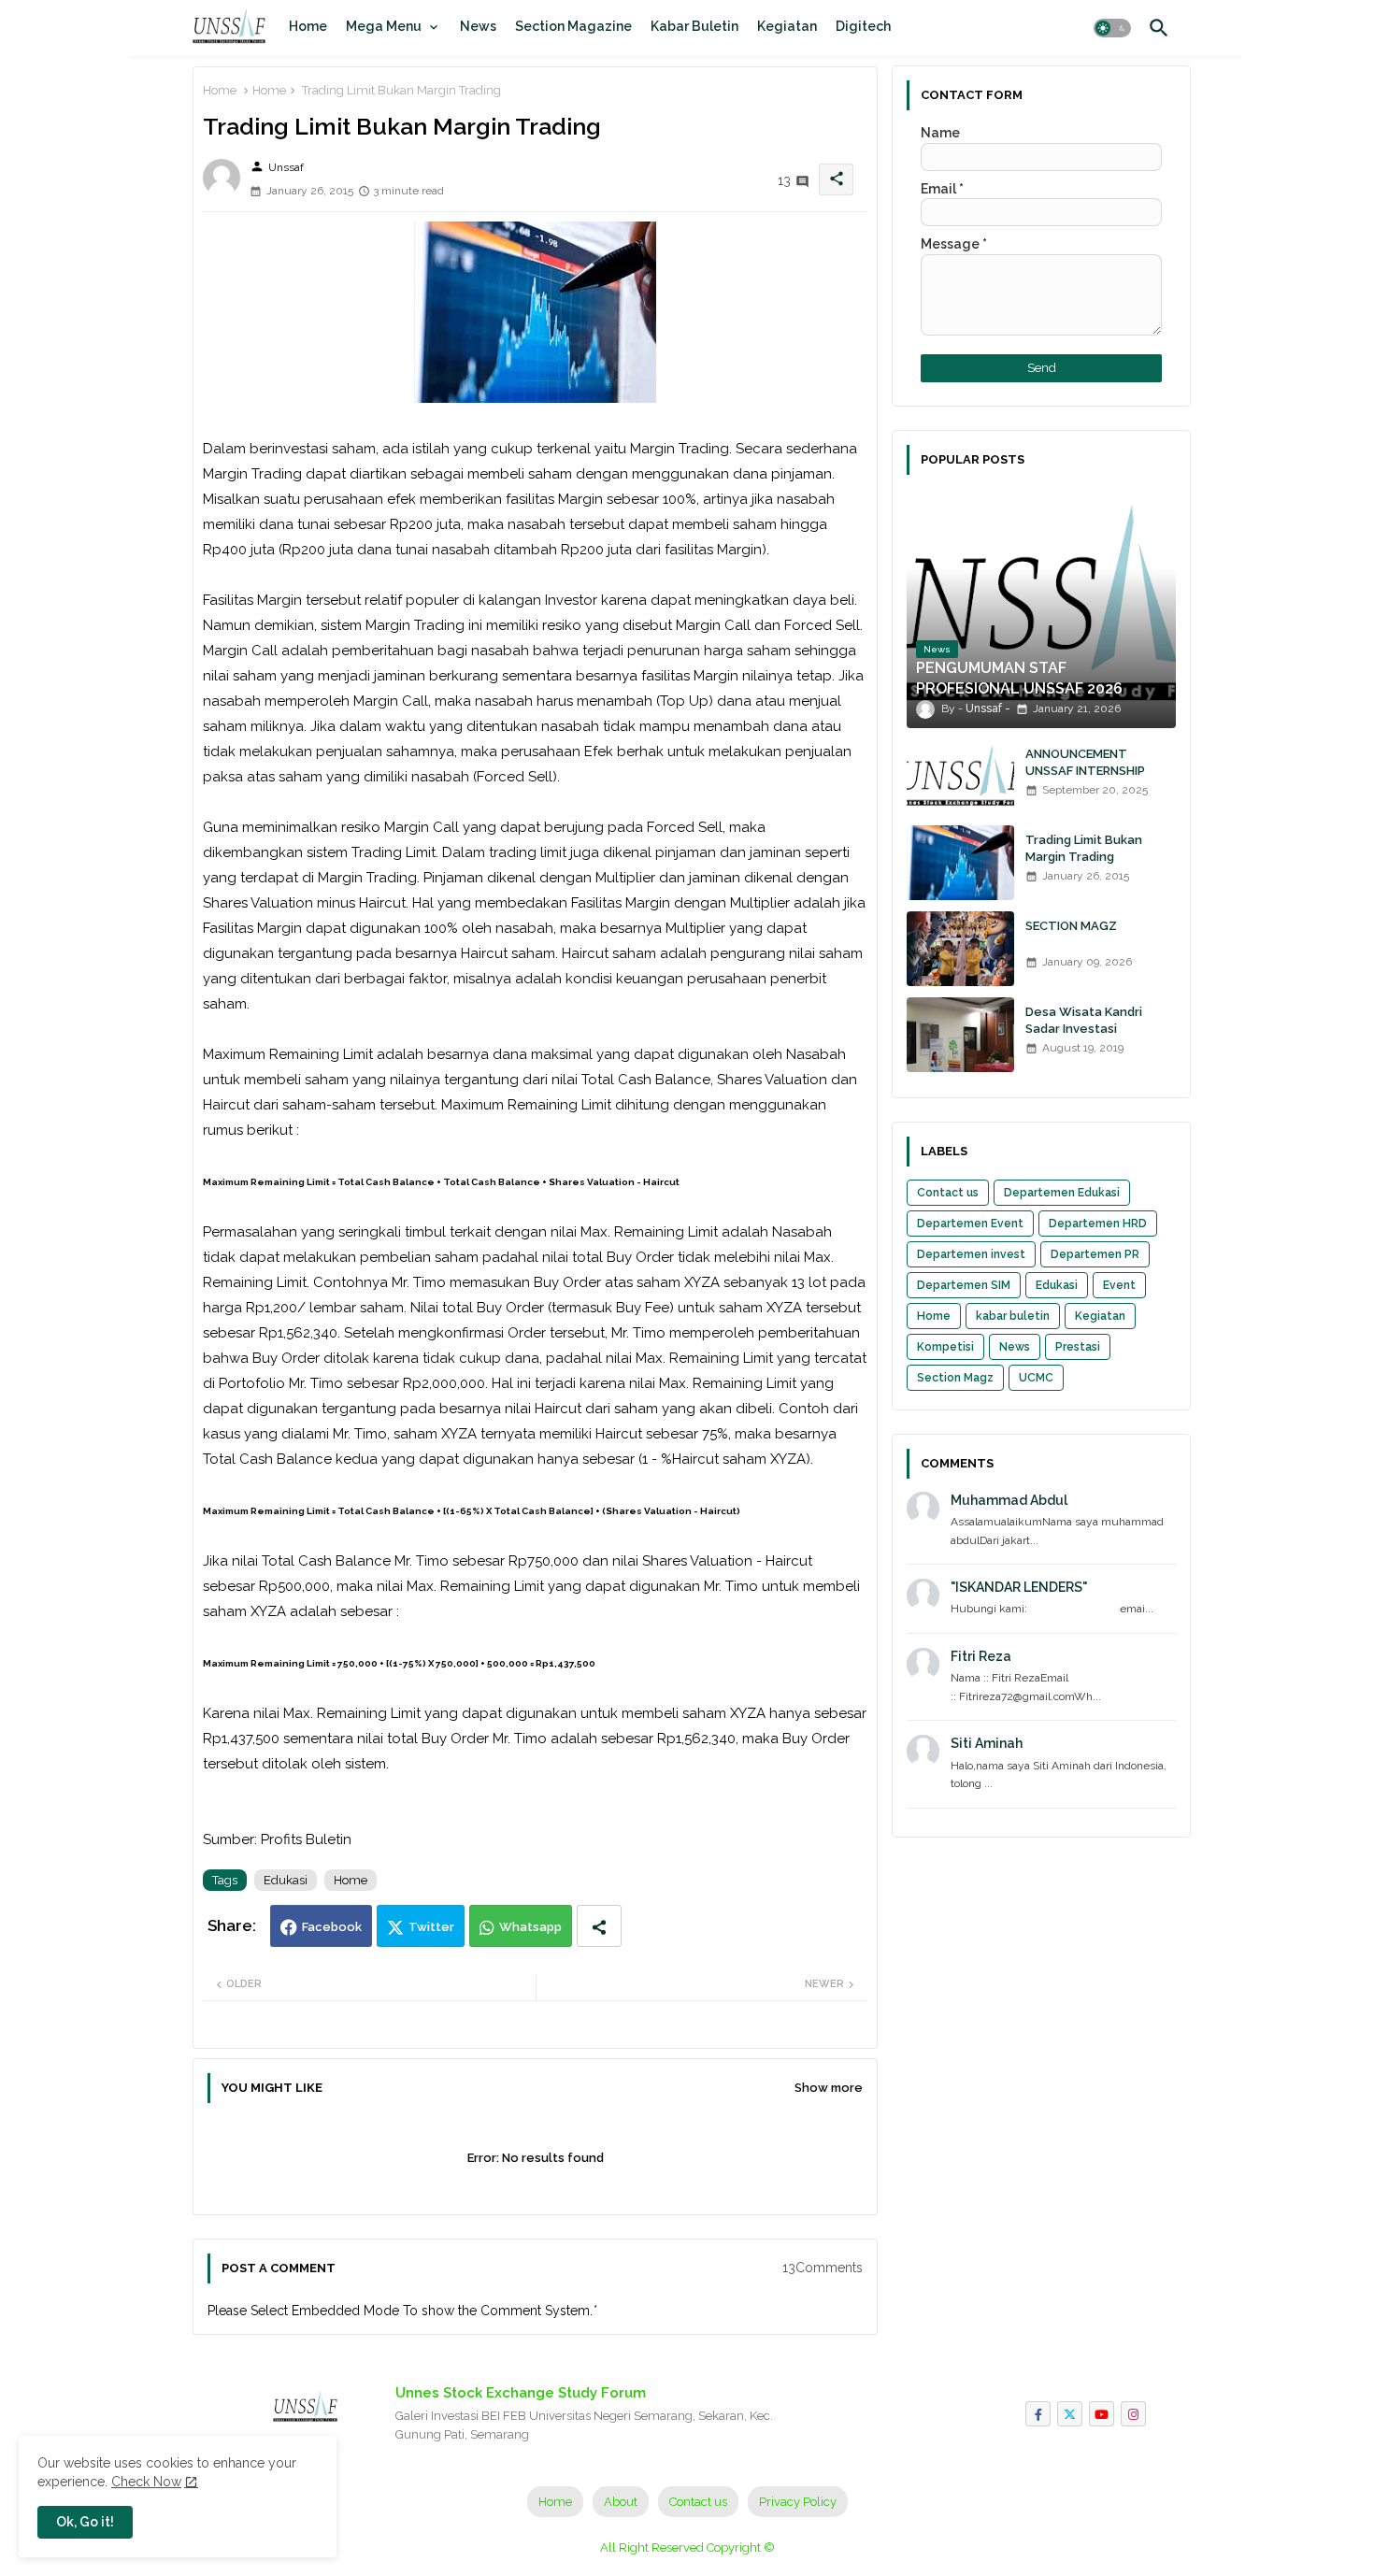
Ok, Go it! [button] (85, 2522)
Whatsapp (530, 1927)
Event (1119, 1285)
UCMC (1036, 1378)
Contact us (948, 1193)
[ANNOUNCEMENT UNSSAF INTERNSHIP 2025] (960, 777)
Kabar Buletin (694, 26)
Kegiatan (787, 26)
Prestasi (1078, 1347)
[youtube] (1102, 2414)
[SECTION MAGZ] (960, 949)
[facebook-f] (1038, 2414)
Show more (829, 2088)
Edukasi (286, 1880)
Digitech (863, 26)
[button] (1112, 28)
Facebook (332, 1927)
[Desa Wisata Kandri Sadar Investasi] (960, 1035)
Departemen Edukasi (1062, 1193)
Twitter (431, 1927)
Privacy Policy (798, 2502)
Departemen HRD (1098, 1224)
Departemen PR (1095, 1254)
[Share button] (599, 1926)
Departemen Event (970, 1224)
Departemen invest (971, 1254)
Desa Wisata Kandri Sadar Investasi (1084, 1020)
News (478, 26)
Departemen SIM (964, 1285)
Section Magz (955, 1378)
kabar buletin (1013, 1316)
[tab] (308, 26)
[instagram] (1133, 2414)
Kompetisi (945, 1347)
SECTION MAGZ (1071, 926)
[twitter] (1070, 2414)
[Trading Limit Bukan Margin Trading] (960, 863)
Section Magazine (573, 26)
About (621, 2502)
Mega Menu (384, 26)
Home (308, 26)
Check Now (146, 2482)
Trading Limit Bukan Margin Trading (1084, 848)
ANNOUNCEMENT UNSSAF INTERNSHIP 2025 (1085, 771)
